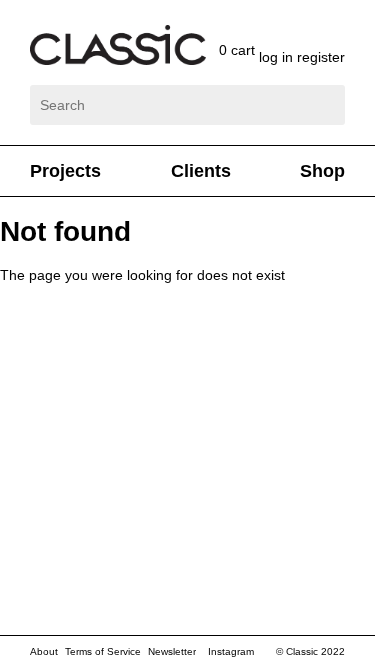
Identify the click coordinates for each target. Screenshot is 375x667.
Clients (201, 171)
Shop (322, 171)
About (44, 651)
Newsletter (172, 651)
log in (278, 57)
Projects (65, 171)
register (321, 57)
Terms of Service (103, 651)
